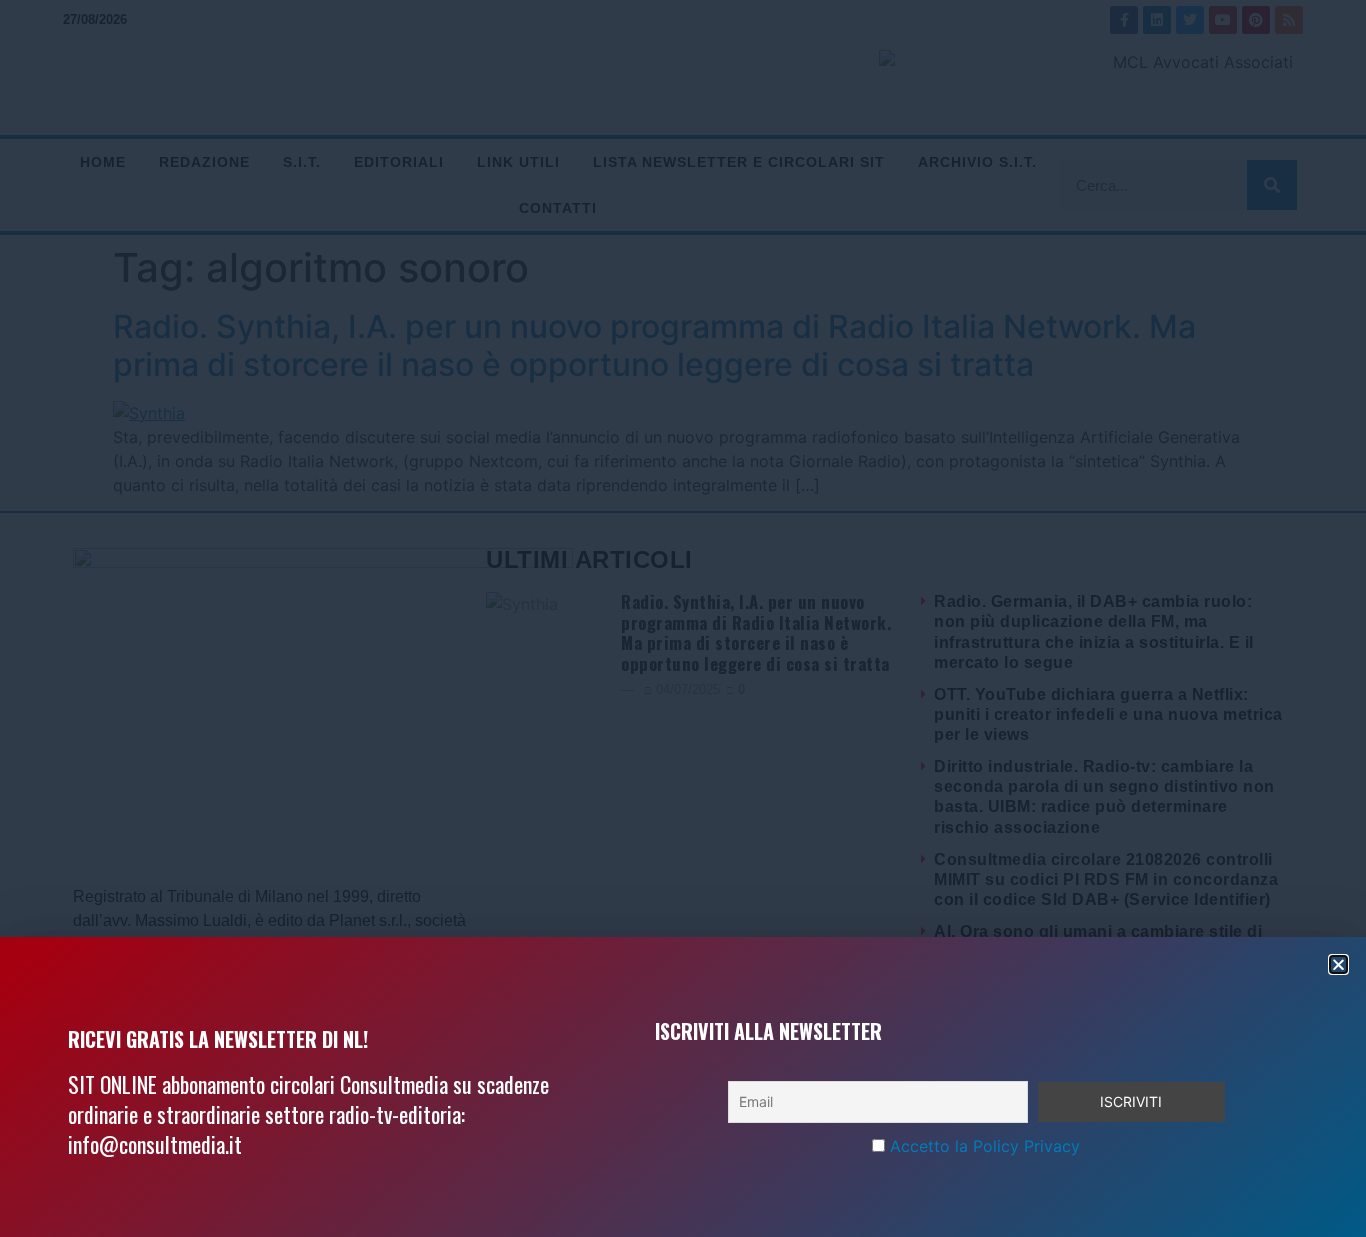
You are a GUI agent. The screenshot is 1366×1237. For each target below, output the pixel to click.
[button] (1338, 964)
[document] (683, 618)
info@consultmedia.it (155, 1144)
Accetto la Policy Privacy (985, 1146)
